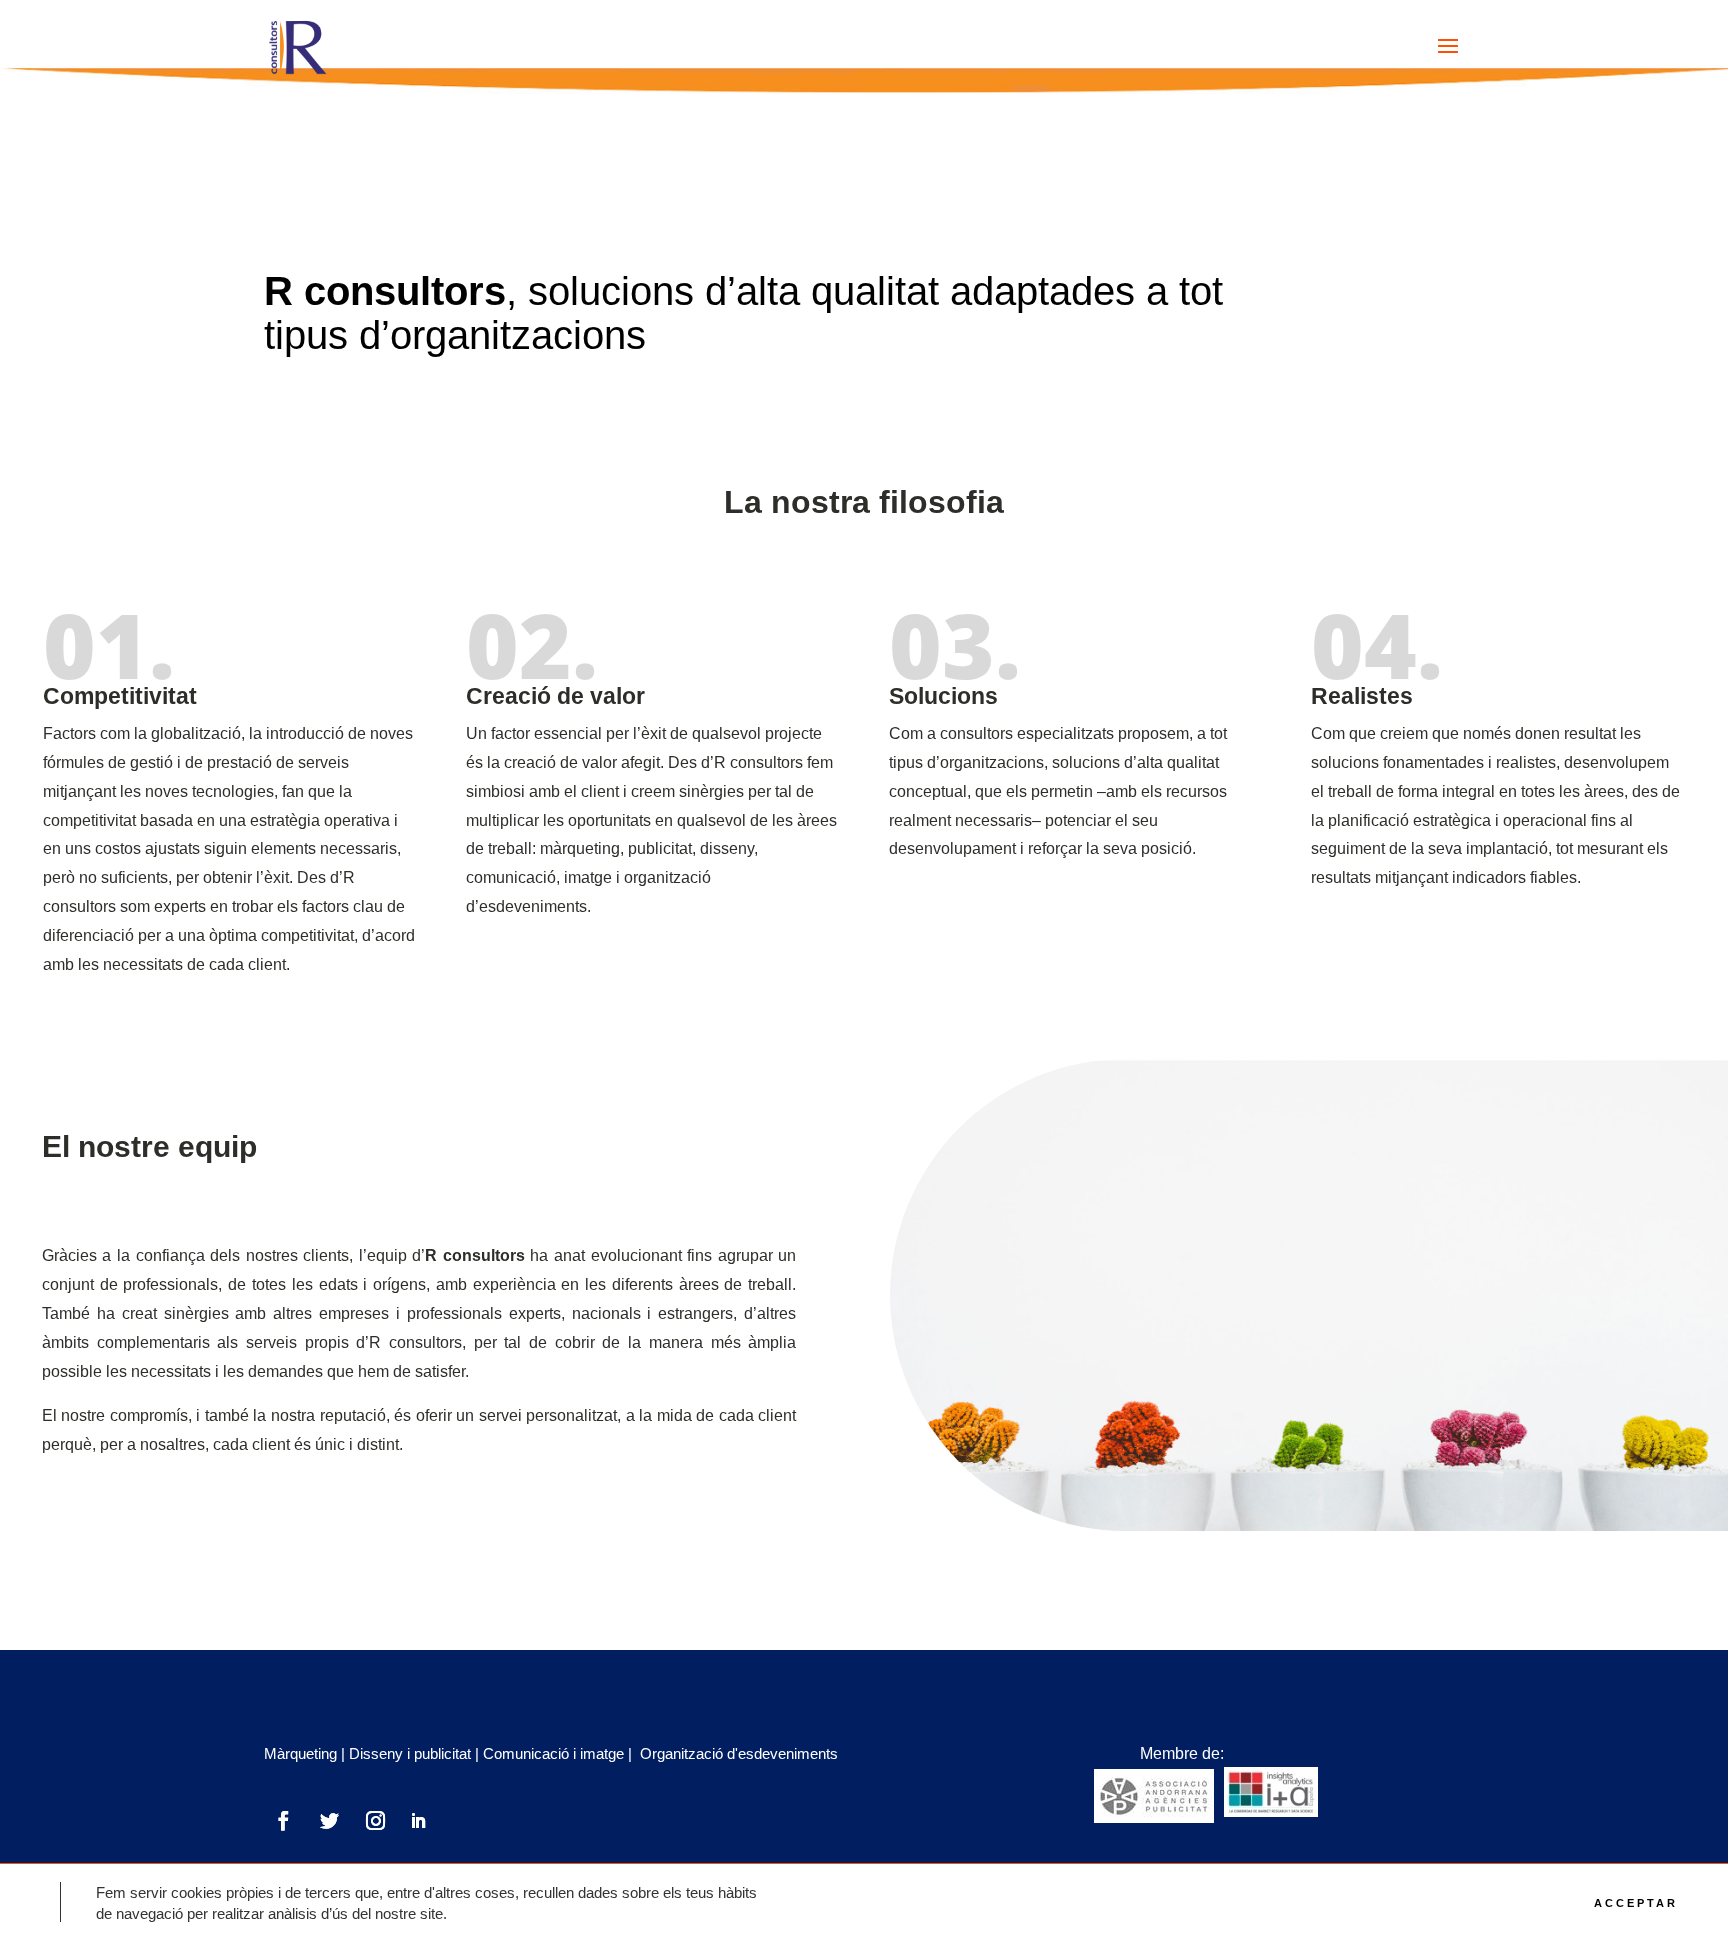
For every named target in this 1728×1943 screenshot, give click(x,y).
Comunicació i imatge (553, 1753)
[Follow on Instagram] (375, 1821)
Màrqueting (300, 1753)
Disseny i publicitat (410, 1753)
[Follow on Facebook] (283, 1821)
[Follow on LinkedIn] (418, 1821)
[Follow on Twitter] (329, 1821)
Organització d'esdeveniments (739, 1753)
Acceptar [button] (1636, 1903)
